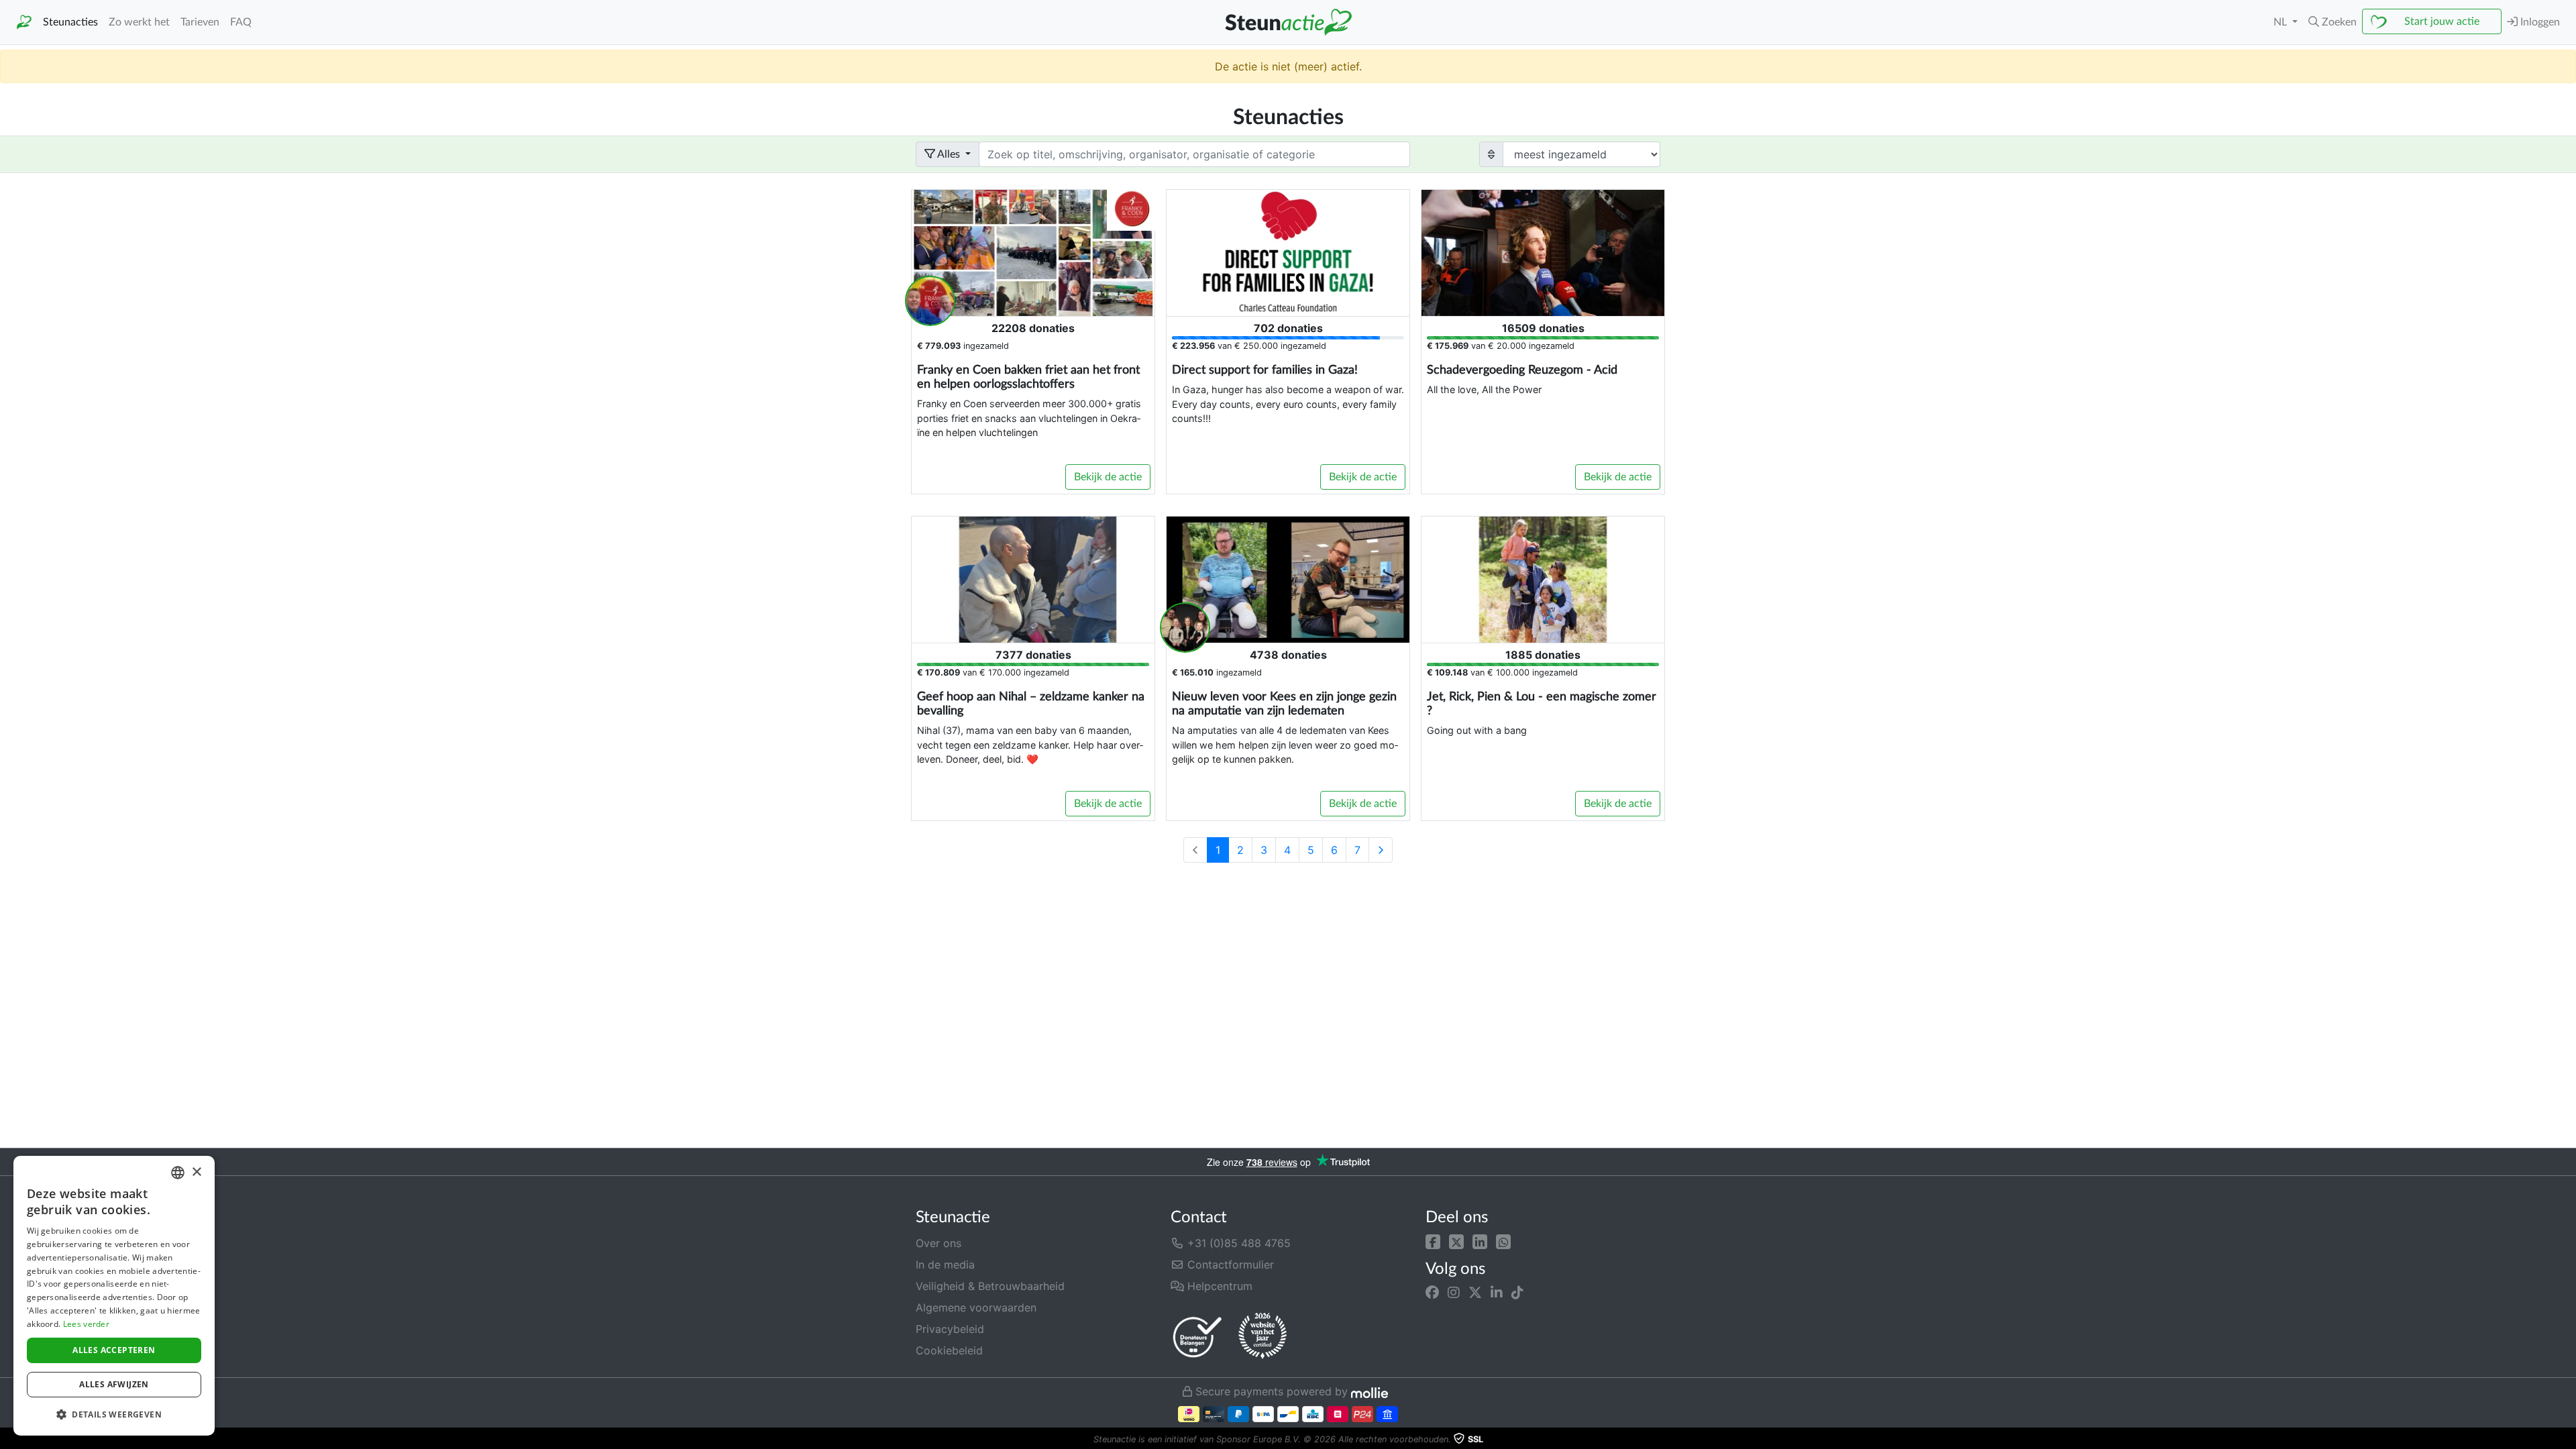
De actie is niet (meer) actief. (1288, 66)
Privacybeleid (950, 1329)
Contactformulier (1229, 1265)
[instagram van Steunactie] (1454, 1293)
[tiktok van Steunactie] (1517, 1293)
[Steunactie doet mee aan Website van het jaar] (1263, 1336)
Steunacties (70, 22)
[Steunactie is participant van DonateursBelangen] (1197, 1337)
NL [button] (2282, 22)
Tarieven (200, 22)
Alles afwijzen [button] (114, 1384)
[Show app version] (2567, 1440)
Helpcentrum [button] (1218, 1286)
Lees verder (86, 1324)
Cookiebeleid (949, 1350)
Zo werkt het (139, 22)
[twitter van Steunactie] (1475, 1293)
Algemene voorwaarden (976, 1307)
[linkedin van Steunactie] (1497, 1293)
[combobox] (178, 1173)
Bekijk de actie (1108, 477)
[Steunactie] (24, 22)
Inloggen (2539, 22)
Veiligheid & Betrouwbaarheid (990, 1286)
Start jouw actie (2442, 21)
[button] (1433, 1240)
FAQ (241, 22)
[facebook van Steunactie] (1432, 1293)
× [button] (196, 1172)
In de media (945, 1265)
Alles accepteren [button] (114, 1350)
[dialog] (114, 1296)
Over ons (938, 1243)
